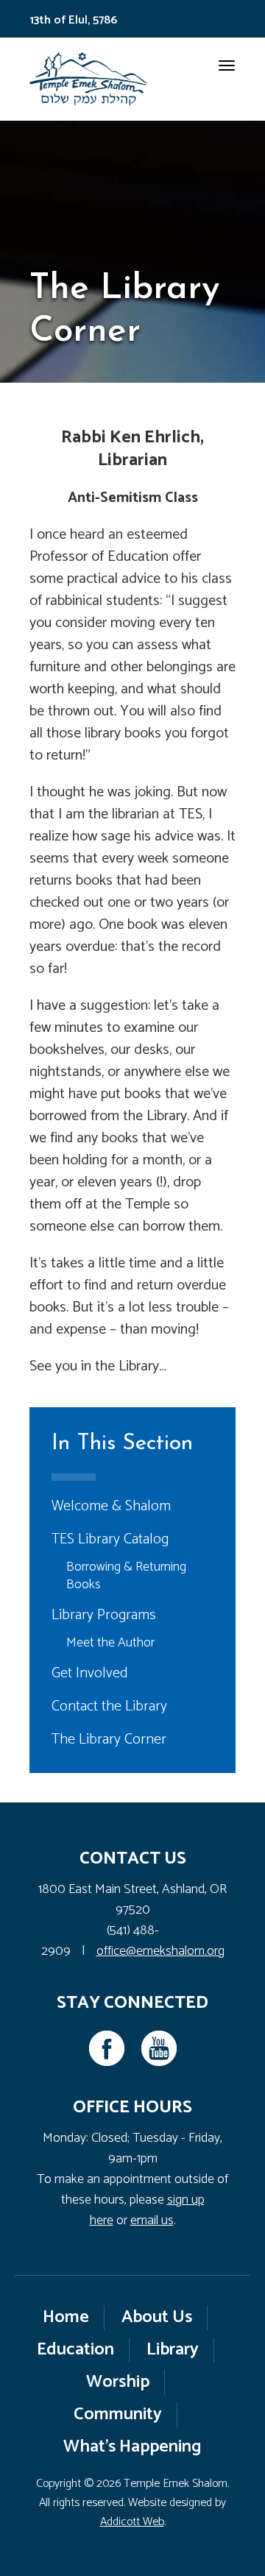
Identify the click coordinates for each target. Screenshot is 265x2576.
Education (75, 2350)
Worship (118, 2382)
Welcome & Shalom (111, 1506)
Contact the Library (109, 1706)
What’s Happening (132, 2447)
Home (66, 2317)
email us (152, 2221)
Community (118, 2414)
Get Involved (90, 1673)
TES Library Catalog (110, 1539)
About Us (157, 2317)
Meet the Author (110, 1643)
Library (173, 2350)
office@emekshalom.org (160, 1951)
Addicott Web (132, 2522)
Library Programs (104, 1615)
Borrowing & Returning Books (126, 1576)
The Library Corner (109, 1740)
